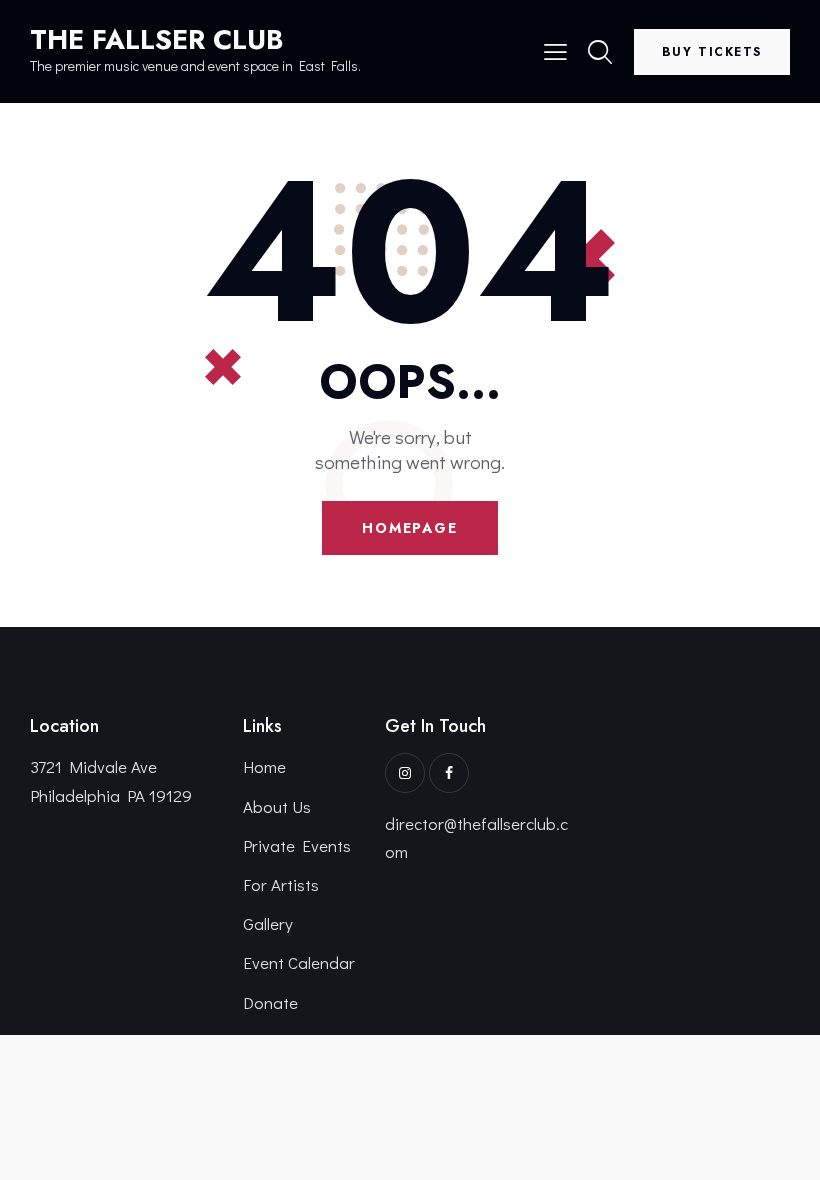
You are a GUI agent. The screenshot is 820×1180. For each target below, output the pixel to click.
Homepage (410, 528)
